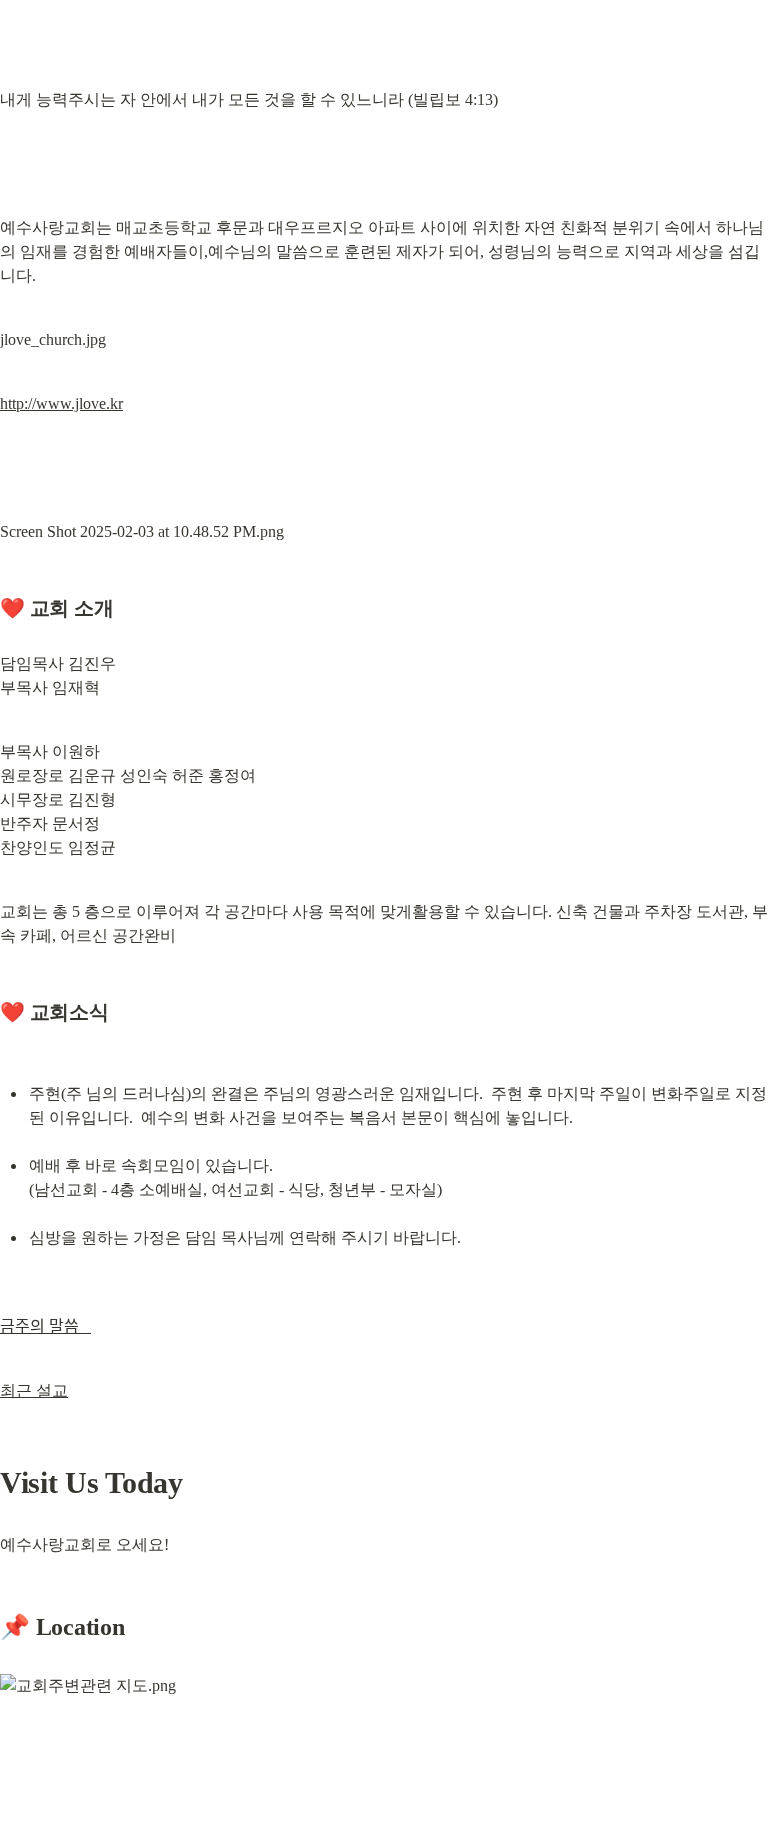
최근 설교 (34, 1390)
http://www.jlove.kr (61, 403)
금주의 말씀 (45, 1326)
